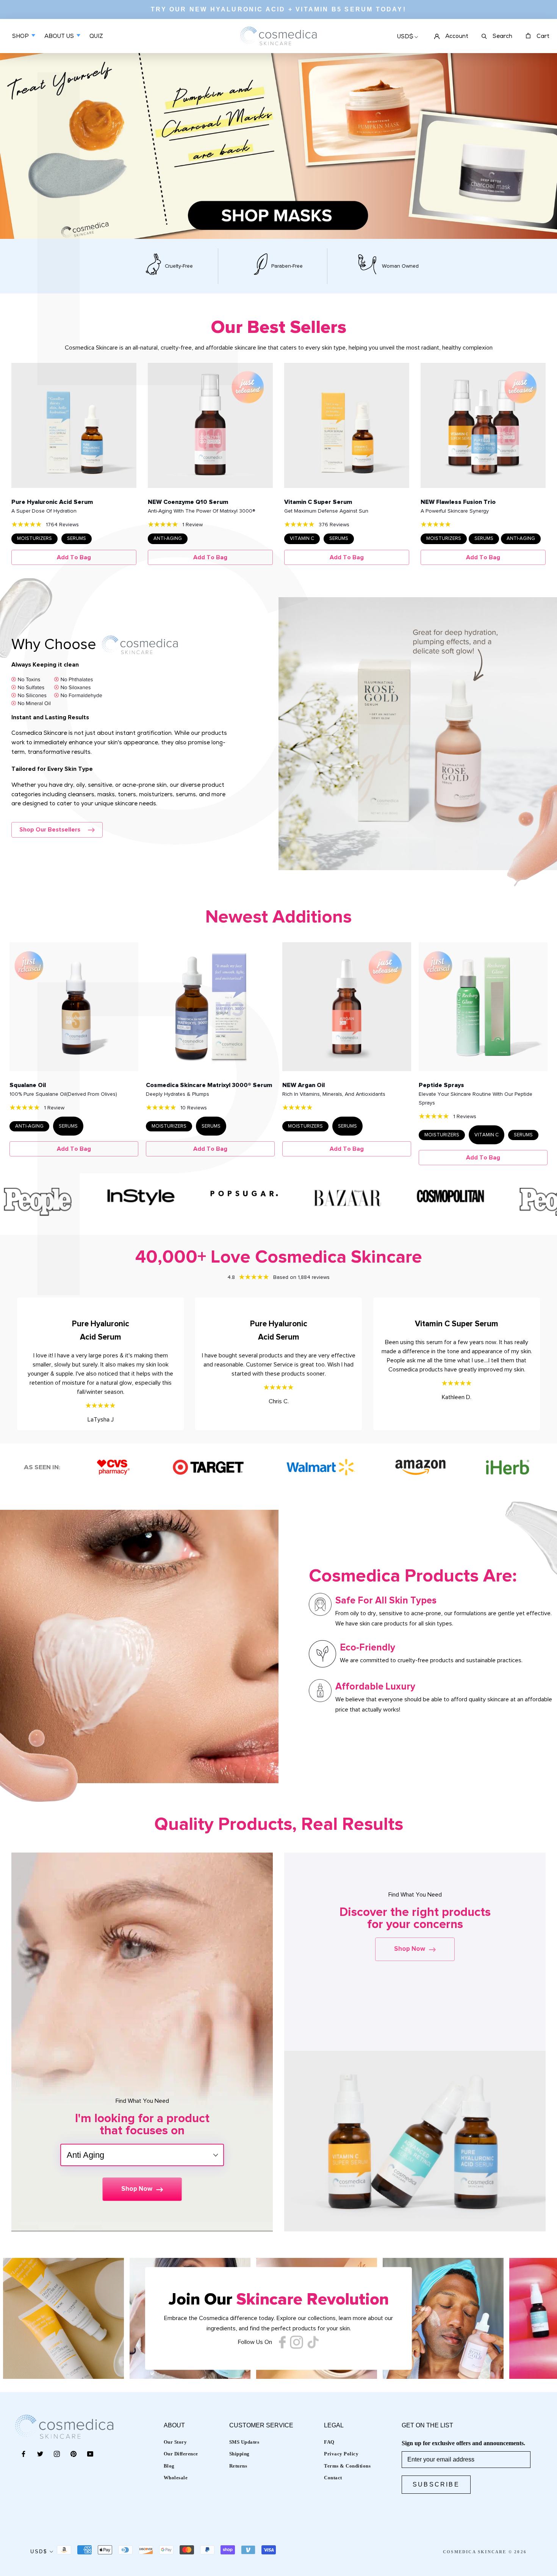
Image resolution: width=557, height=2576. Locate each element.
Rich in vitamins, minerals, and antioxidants (334, 1094)
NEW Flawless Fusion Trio (458, 502)
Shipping (239, 2454)
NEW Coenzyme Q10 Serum (188, 502)
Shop (21, 37)
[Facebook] (23, 2454)
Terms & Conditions (347, 2466)
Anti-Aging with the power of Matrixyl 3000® (201, 511)
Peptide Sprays (441, 1085)
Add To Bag (74, 557)
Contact (333, 2478)
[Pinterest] (74, 2454)
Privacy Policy (341, 2454)
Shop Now (137, 2189)
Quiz (96, 42)
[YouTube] (90, 2454)
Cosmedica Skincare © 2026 (485, 2552)
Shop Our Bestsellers (50, 830)
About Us (60, 37)
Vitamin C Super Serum (318, 502)
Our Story (175, 2442)
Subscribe (436, 2484)
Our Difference (181, 2454)
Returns (238, 2466)
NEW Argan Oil (304, 1085)
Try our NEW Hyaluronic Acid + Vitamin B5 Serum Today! (278, 9)
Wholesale (176, 2478)
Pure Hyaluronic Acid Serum (52, 502)
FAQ (329, 2442)
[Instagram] (57, 2454)
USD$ (405, 37)
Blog (169, 2466)
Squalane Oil (28, 1085)
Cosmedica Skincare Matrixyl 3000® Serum (209, 1085)
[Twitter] (40, 2454)
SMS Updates (244, 2442)
